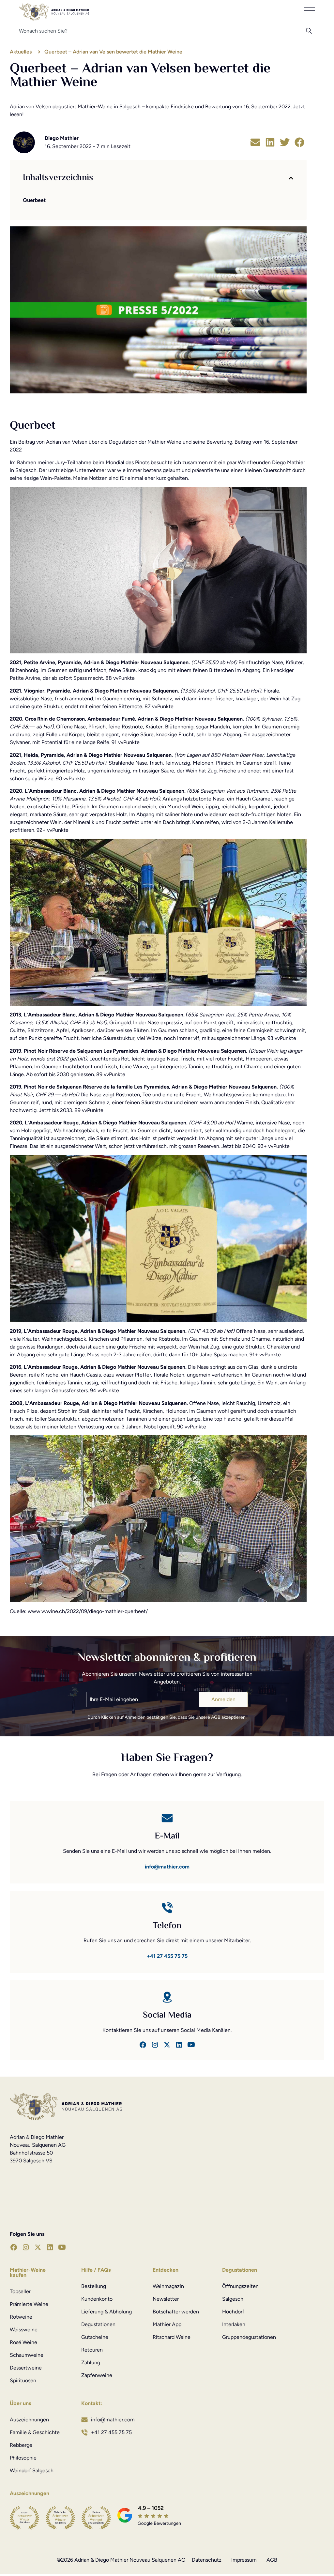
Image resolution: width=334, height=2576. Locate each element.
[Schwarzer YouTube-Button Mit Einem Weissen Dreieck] (62, 2247)
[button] (255, 142)
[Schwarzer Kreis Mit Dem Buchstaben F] (143, 2045)
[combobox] (163, 33)
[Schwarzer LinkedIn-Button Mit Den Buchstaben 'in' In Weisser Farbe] (179, 2045)
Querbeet (34, 200)
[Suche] (311, 33)
